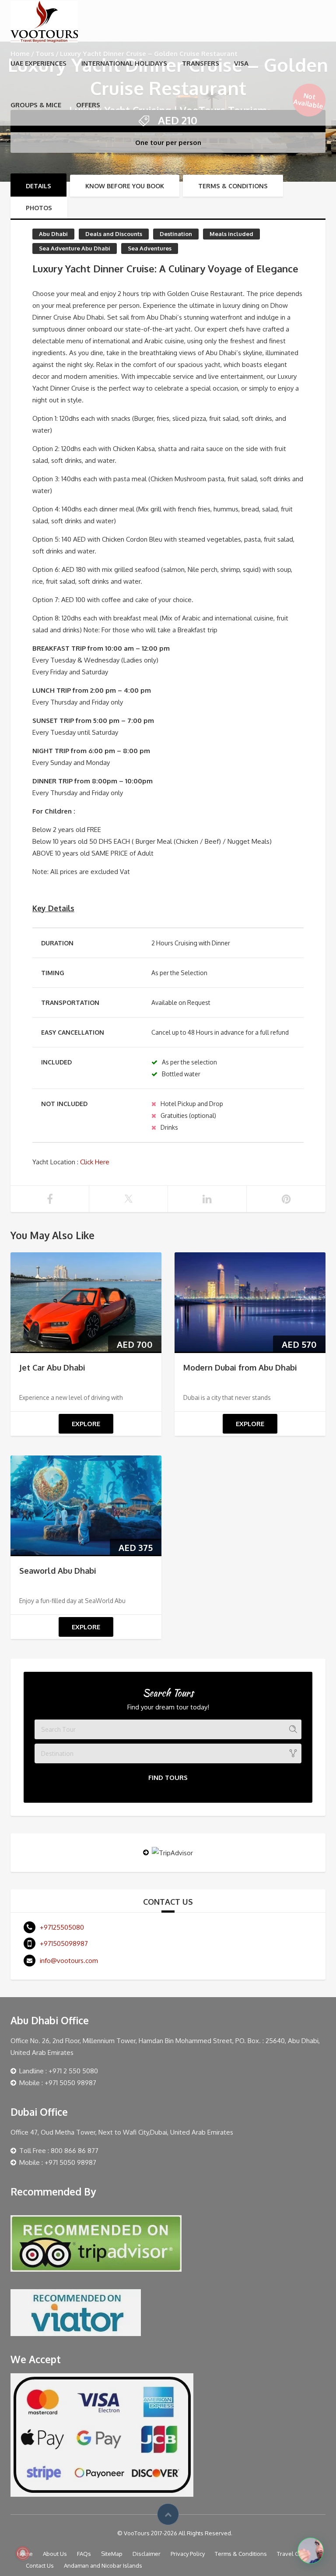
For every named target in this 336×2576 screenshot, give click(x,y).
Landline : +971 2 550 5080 (59, 2071)
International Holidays (124, 63)
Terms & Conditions (233, 186)
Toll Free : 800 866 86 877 (59, 2151)
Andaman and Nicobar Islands (103, 2565)
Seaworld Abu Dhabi (58, 1571)
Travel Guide (294, 2554)
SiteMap (112, 2554)
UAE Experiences (38, 63)
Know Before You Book (125, 186)
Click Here (94, 1162)
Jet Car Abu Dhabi (52, 1367)
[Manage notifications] (23, 2553)
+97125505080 (62, 1927)
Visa (241, 63)
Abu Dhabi (53, 234)
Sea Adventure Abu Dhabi (75, 248)
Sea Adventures (150, 248)
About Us (55, 2554)
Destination (176, 234)
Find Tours (168, 1778)
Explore (86, 1424)
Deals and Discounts (114, 234)
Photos (39, 208)
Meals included (231, 234)
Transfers (201, 63)
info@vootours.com (69, 1961)
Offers (88, 105)
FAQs (84, 2554)
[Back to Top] (168, 2514)
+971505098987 (64, 1943)
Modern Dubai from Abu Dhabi (240, 1367)
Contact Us (40, 2565)
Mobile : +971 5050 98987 (58, 2083)
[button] (311, 2551)
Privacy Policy (188, 2554)
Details (38, 186)
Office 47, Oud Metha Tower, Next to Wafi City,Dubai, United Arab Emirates (122, 2132)
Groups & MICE (36, 105)
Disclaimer (147, 2554)
